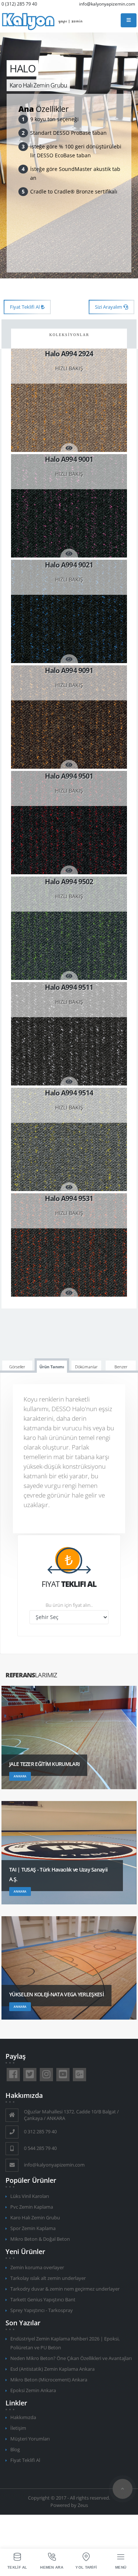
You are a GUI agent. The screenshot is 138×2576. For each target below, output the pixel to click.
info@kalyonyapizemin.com (107, 4)
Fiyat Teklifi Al (25, 307)
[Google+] (79, 2075)
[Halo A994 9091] (69, 717)
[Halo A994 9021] (69, 611)
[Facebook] (13, 2075)
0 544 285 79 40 (40, 2148)
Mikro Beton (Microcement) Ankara (49, 2380)
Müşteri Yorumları (30, 2439)
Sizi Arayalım (109, 307)
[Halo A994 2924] (69, 400)
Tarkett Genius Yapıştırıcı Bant (43, 2300)
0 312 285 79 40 (40, 2132)
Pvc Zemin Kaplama (32, 2207)
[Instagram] (46, 2075)
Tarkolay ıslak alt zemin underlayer (48, 2278)
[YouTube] (63, 2075)
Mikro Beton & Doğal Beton (40, 2239)
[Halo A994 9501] (69, 823)
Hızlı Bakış (69, 368)
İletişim (18, 2428)
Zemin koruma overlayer (37, 2268)
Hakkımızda (23, 2417)
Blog (15, 2450)
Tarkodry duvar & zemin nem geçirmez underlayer (65, 2289)
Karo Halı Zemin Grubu (35, 2218)
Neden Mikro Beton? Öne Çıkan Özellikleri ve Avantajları (71, 2358)
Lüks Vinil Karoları (30, 2196)
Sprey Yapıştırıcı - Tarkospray (42, 2310)
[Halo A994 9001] (69, 506)
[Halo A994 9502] (69, 928)
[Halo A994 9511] (69, 1034)
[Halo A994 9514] (69, 1139)
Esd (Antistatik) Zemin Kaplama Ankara (52, 2369)
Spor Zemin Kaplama (33, 2228)
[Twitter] (30, 2075)
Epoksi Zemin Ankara (33, 2390)
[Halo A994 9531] (69, 1245)
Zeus (83, 2505)
